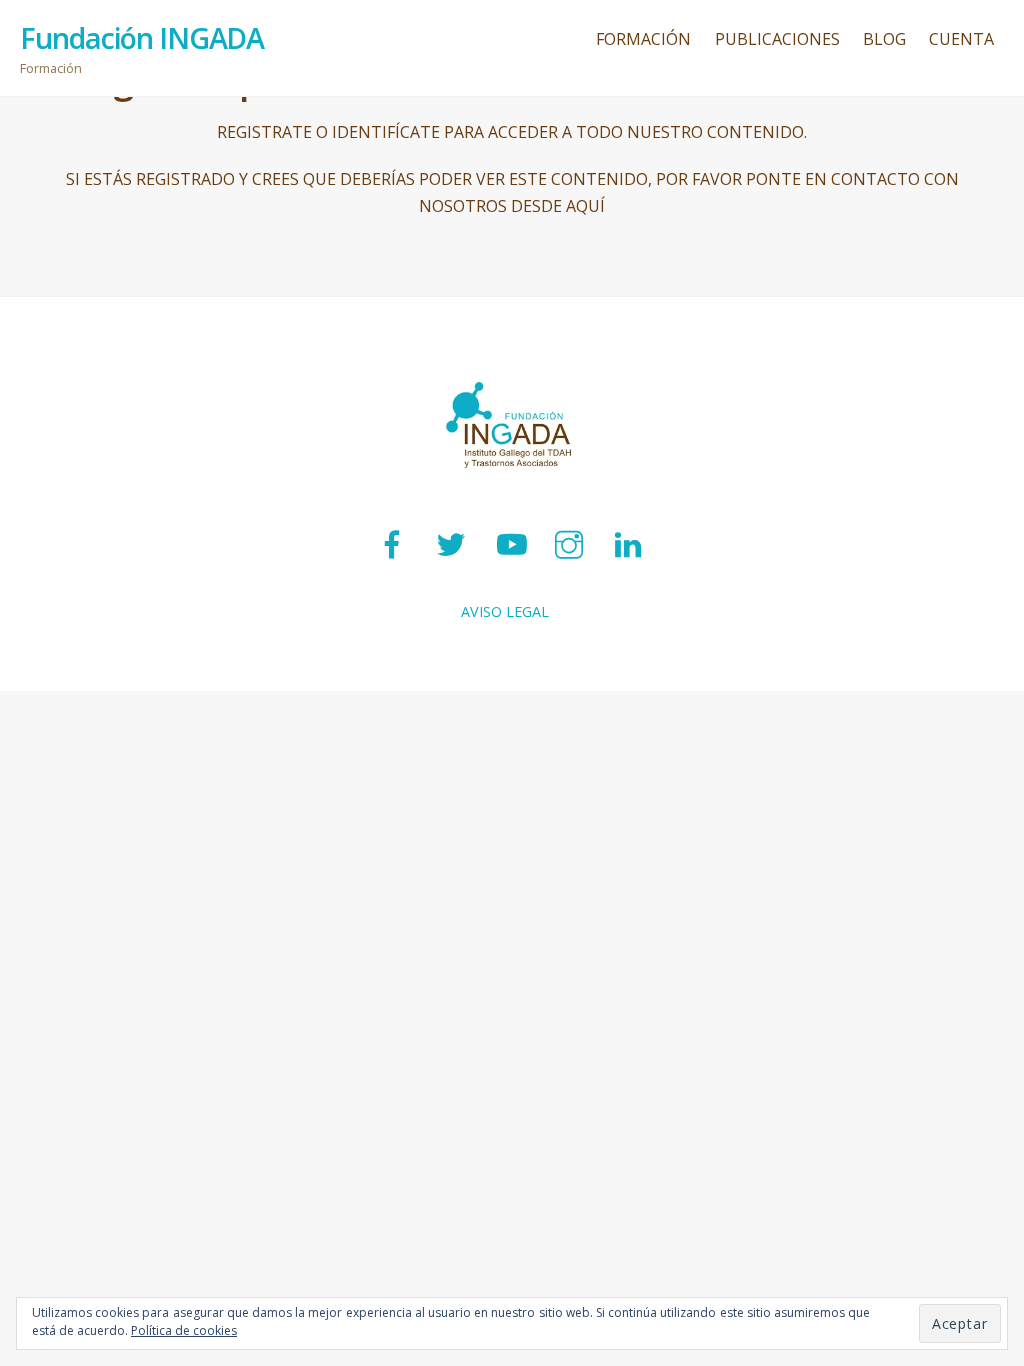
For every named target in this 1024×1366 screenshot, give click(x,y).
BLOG (884, 39)
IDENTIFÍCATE (386, 132)
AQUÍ (585, 206)
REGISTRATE (264, 132)
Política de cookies (184, 1330)
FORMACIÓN (643, 39)
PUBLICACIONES (777, 39)
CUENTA (961, 39)
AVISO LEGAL (505, 611)
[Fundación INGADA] (512, 492)
